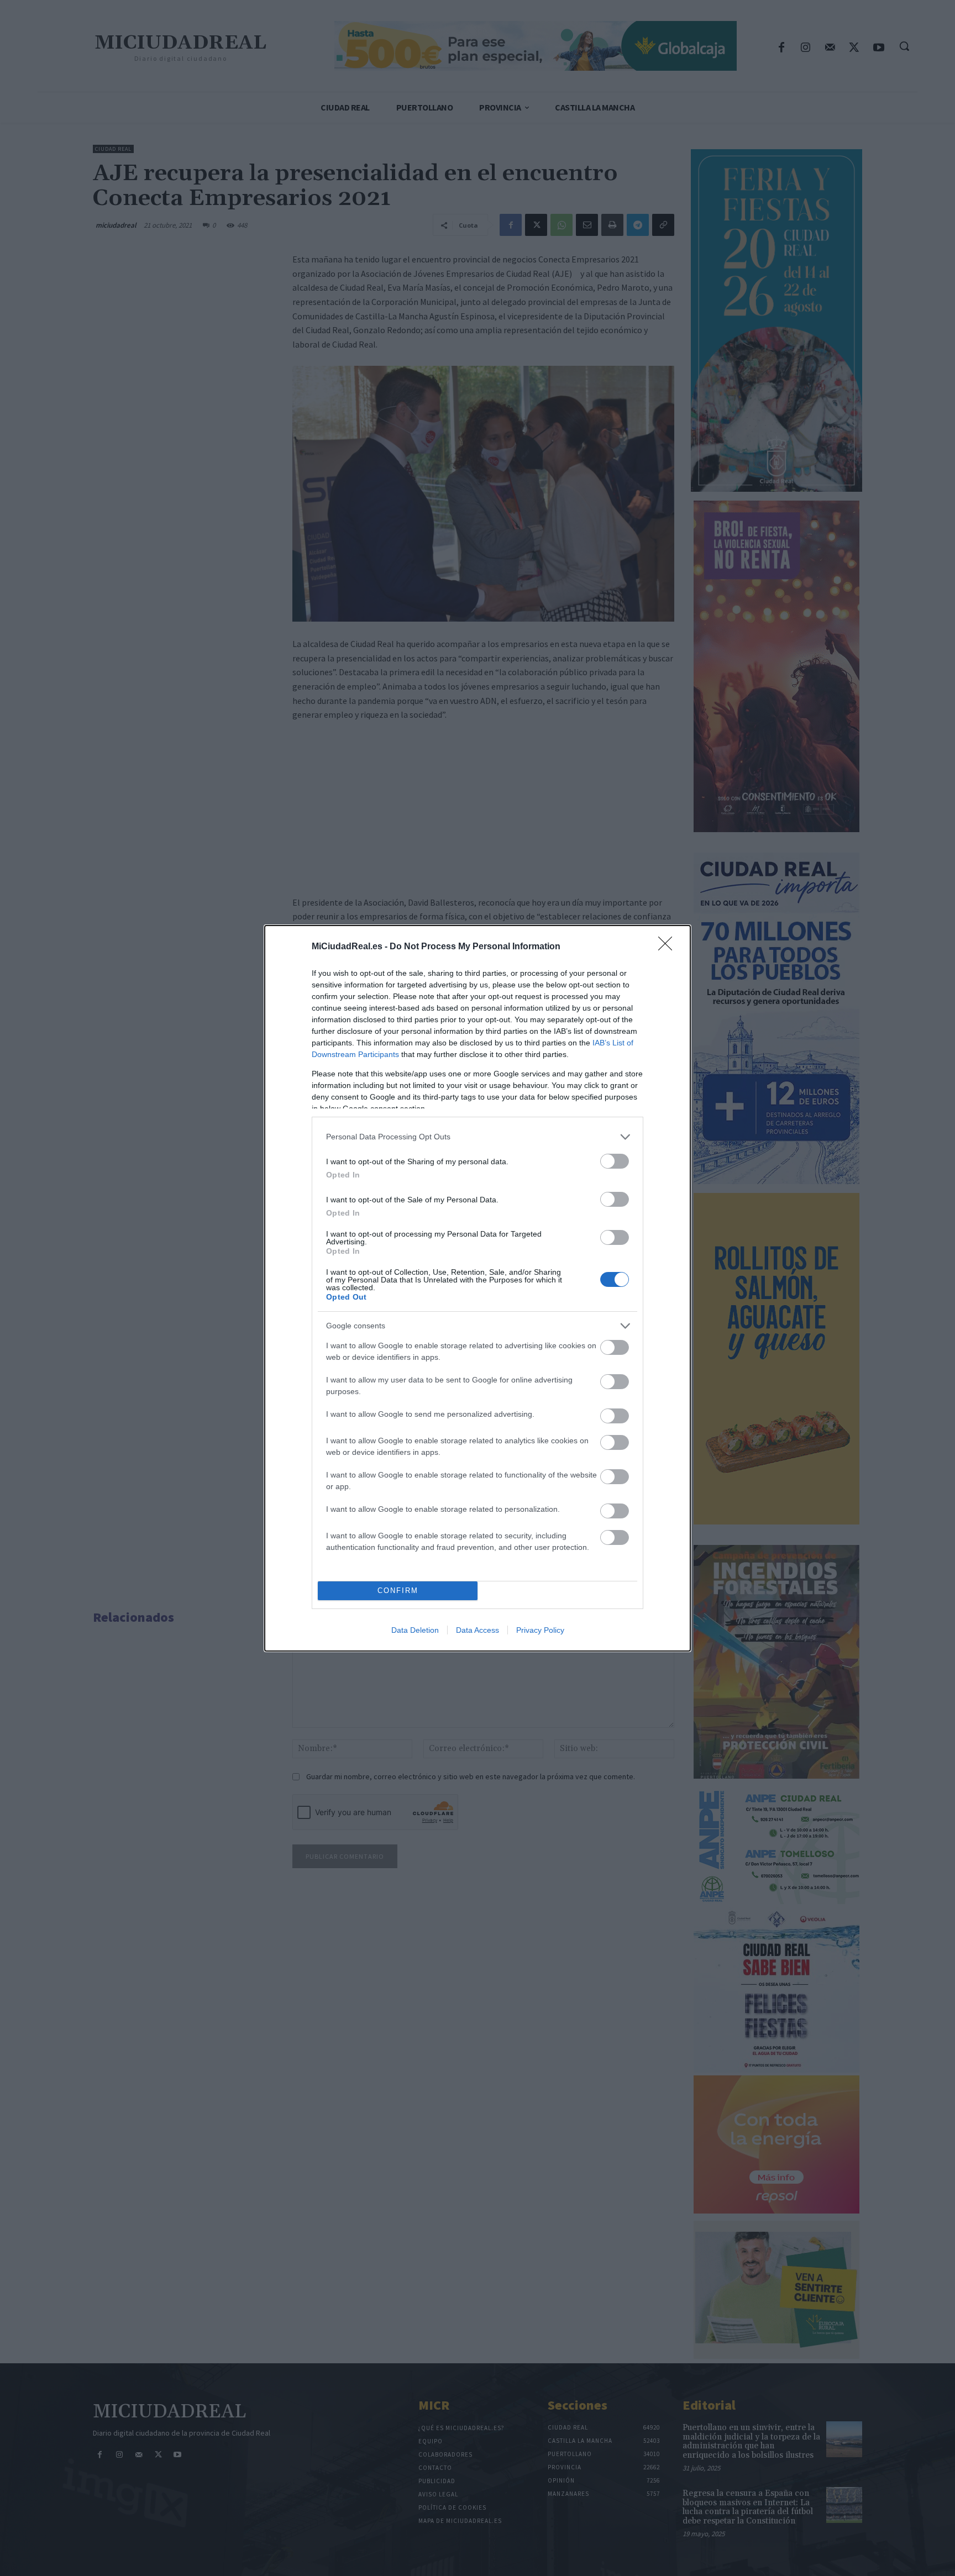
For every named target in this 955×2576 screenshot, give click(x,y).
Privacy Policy (540, 1630)
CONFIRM (398, 1591)
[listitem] (478, 1137)
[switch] (615, 1161)
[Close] (669, 947)
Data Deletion (415, 1630)
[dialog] (478, 1288)
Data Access (478, 1630)
